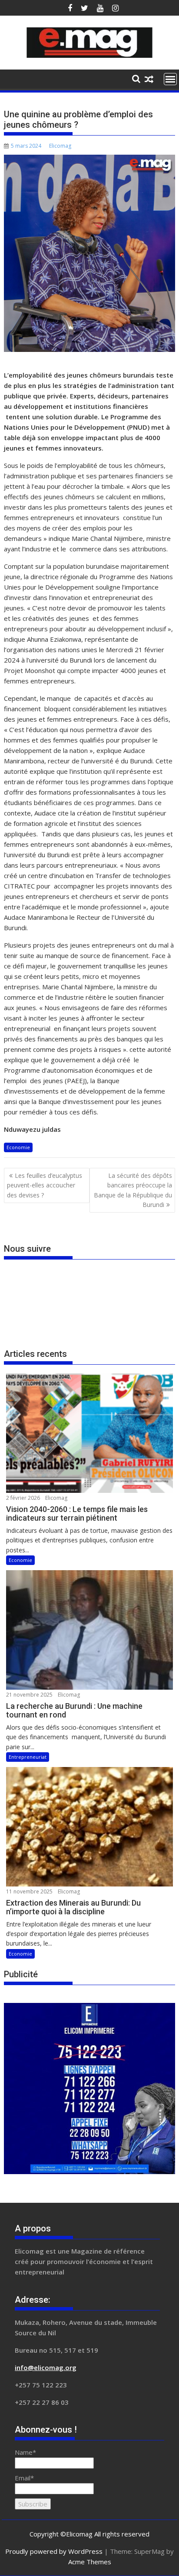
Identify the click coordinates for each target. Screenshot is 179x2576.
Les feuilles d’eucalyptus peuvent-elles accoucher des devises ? (45, 1185)
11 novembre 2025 (29, 1891)
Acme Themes (90, 2562)
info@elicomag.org (46, 2367)
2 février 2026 (23, 1498)
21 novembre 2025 (29, 1695)
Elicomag (60, 146)
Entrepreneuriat (28, 1757)
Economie (18, 1147)
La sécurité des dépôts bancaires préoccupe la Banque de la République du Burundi (133, 1190)
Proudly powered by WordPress (54, 2551)
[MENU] (170, 79)
